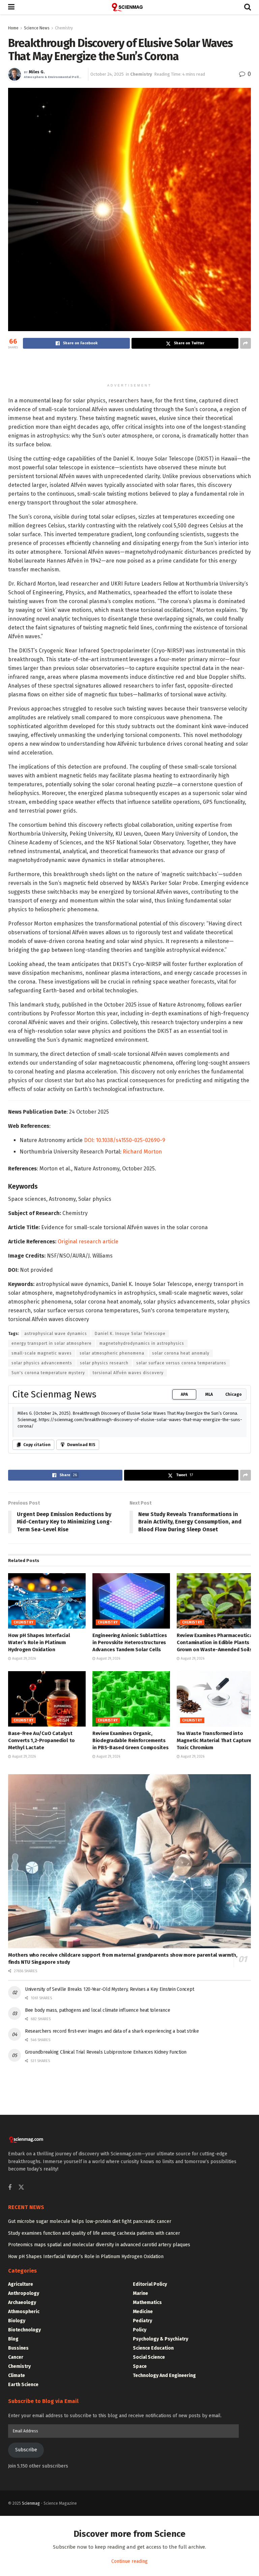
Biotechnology (24, 2524)
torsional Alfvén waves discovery (128, 1567)
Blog (13, 2534)
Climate (17, 2570)
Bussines (18, 2543)
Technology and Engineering (164, 2570)
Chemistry (64, 28)
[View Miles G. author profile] (15, 74)
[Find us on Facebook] (10, 2382)
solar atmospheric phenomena (112, 1548)
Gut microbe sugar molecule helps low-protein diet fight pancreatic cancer (90, 2416)
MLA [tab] (209, 1589)
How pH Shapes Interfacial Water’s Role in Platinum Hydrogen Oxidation (39, 1837)
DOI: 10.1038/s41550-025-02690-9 (125, 1335)
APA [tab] (184, 1589)
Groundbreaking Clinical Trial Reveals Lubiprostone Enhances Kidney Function (106, 2247)
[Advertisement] (129, 367)
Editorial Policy (150, 2479)
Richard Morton (142, 1346)
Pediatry (142, 2515)
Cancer (16, 2552)
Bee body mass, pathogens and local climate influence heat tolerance (97, 2205)
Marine (140, 2488)
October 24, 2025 (107, 74)
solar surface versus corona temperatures (181, 1558)
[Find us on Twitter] (21, 2382)
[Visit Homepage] (129, 7)
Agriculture (21, 2479)
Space (140, 2561)
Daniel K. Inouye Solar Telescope (130, 1528)
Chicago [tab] (234, 1589)
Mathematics (147, 2497)
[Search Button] (248, 7)
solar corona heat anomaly (181, 1548)
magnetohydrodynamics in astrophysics (142, 1538)
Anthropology (24, 2488)
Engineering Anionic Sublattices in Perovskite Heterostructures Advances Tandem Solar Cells (130, 1837)
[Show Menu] (11, 7)
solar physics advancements (42, 1558)
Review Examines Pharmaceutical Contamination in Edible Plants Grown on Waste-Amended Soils (215, 1837)
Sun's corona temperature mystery (48, 1567)
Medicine (143, 2506)
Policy (140, 2524)
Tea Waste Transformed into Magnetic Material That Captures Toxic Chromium (215, 1935)
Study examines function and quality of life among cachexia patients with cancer (94, 2428)
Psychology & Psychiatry (161, 2534)
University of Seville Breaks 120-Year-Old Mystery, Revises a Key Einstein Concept (109, 2184)
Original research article (88, 1436)
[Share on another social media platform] (246, 343)
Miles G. (37, 72)
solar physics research (104, 1558)
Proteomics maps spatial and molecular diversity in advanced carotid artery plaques (99, 2439)
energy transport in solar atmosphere (52, 1538)
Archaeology (22, 2497)
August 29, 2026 (23, 1853)
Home (13, 28)
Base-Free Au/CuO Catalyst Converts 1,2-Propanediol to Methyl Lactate (41, 1935)
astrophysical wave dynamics (56, 1528)
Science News (37, 28)
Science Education (153, 2543)
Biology (17, 2515)
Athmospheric (24, 2506)
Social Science (149, 2552)
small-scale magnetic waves (42, 1548)
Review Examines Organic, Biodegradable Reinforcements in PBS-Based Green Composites (130, 1935)
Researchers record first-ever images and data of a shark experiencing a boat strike (112, 2226)
